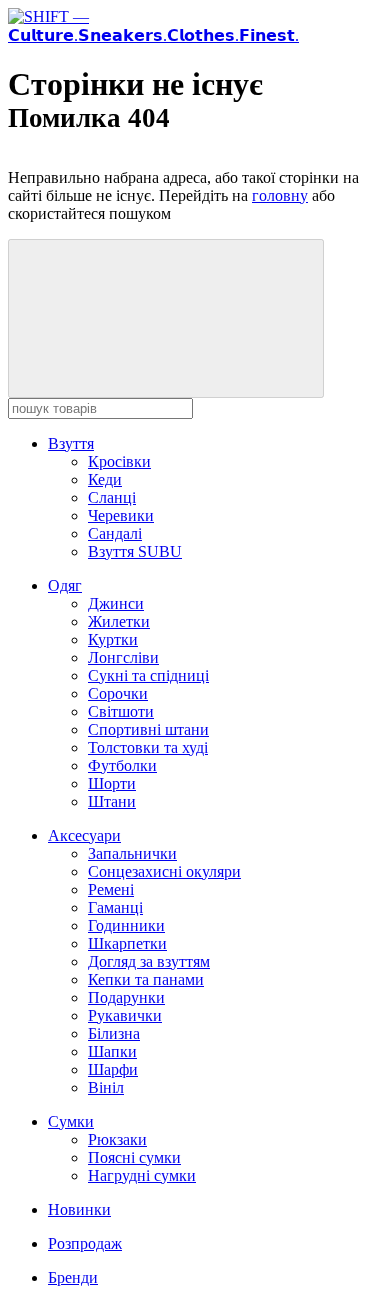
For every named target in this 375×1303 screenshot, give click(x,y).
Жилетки (119, 621)
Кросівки (119, 461)
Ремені (111, 889)
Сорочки (118, 693)
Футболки (122, 765)
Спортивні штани (148, 729)
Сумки (71, 1121)
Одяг (65, 585)
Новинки (79, 1209)
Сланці (112, 497)
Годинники (126, 925)
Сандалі (115, 533)
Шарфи (113, 1069)
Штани (112, 801)
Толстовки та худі (148, 747)
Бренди (73, 1277)
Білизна (114, 1033)
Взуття (71, 443)
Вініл (106, 1087)
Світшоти (121, 711)
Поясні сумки (134, 1157)
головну (280, 195)
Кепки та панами (146, 979)
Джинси (116, 603)
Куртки (113, 639)
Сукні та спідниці (148, 675)
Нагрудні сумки (142, 1175)
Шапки (112, 1051)
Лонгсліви (123, 657)
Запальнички (132, 853)
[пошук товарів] (166, 318)
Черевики (121, 515)
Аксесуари (84, 835)
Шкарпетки (127, 943)
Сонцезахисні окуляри (164, 871)
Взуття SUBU (135, 551)
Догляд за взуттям (149, 961)
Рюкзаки (117, 1139)
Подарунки (126, 997)
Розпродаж (85, 1243)
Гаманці (115, 907)
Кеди (105, 479)
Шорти (112, 783)
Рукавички (125, 1015)
